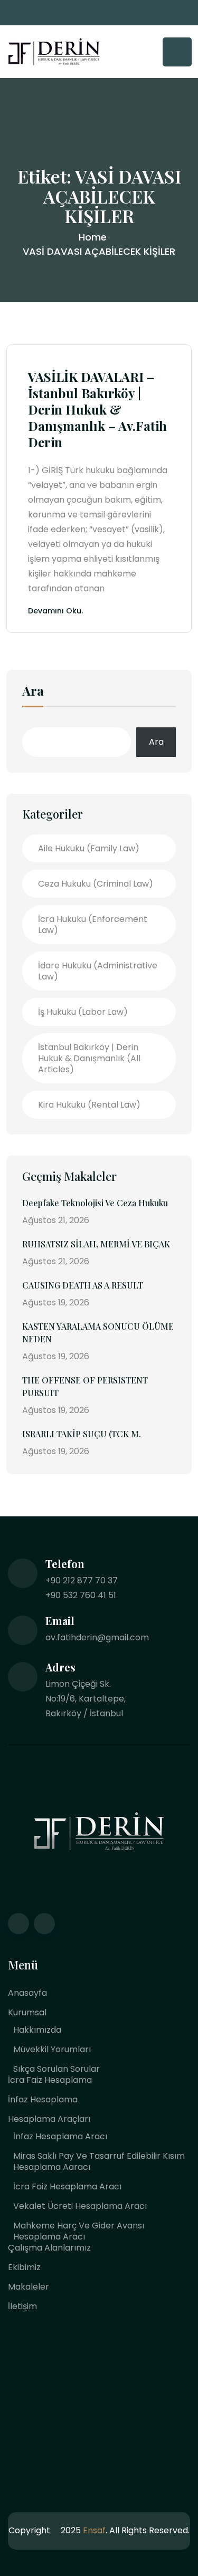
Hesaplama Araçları (49, 2119)
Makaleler (29, 2287)
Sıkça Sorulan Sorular (56, 2069)
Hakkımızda (37, 2030)
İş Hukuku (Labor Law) (83, 1012)
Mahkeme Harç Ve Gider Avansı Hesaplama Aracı (79, 2231)
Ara (33, 691)
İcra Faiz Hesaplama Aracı (67, 2186)
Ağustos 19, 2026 (56, 1303)
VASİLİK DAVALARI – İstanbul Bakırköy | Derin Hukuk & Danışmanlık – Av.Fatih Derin (97, 410)
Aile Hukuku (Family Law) (89, 848)
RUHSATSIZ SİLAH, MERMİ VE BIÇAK (96, 1244)
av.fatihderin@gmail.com (97, 1637)
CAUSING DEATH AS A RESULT (83, 1285)
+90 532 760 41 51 (81, 1595)
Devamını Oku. (55, 612)
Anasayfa (27, 1993)
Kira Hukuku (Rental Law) (89, 1105)
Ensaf (94, 2530)
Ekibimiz (24, 2267)
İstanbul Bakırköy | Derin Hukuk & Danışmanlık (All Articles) (89, 1058)
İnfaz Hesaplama (43, 2099)
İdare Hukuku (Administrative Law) (98, 971)
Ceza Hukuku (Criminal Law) (96, 884)
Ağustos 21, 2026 (56, 1220)
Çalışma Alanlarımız (49, 2248)
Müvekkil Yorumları (52, 2049)
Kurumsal (27, 2012)
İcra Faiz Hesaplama (50, 2080)
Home (93, 237)
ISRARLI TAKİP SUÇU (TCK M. (82, 1434)
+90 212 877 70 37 (82, 1580)
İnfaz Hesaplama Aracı (60, 2136)
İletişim (22, 2306)
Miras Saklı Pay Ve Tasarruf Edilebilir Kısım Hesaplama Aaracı (99, 2161)
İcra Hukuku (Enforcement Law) (93, 925)
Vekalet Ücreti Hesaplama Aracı (80, 2206)
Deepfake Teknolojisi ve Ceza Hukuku (95, 1203)
